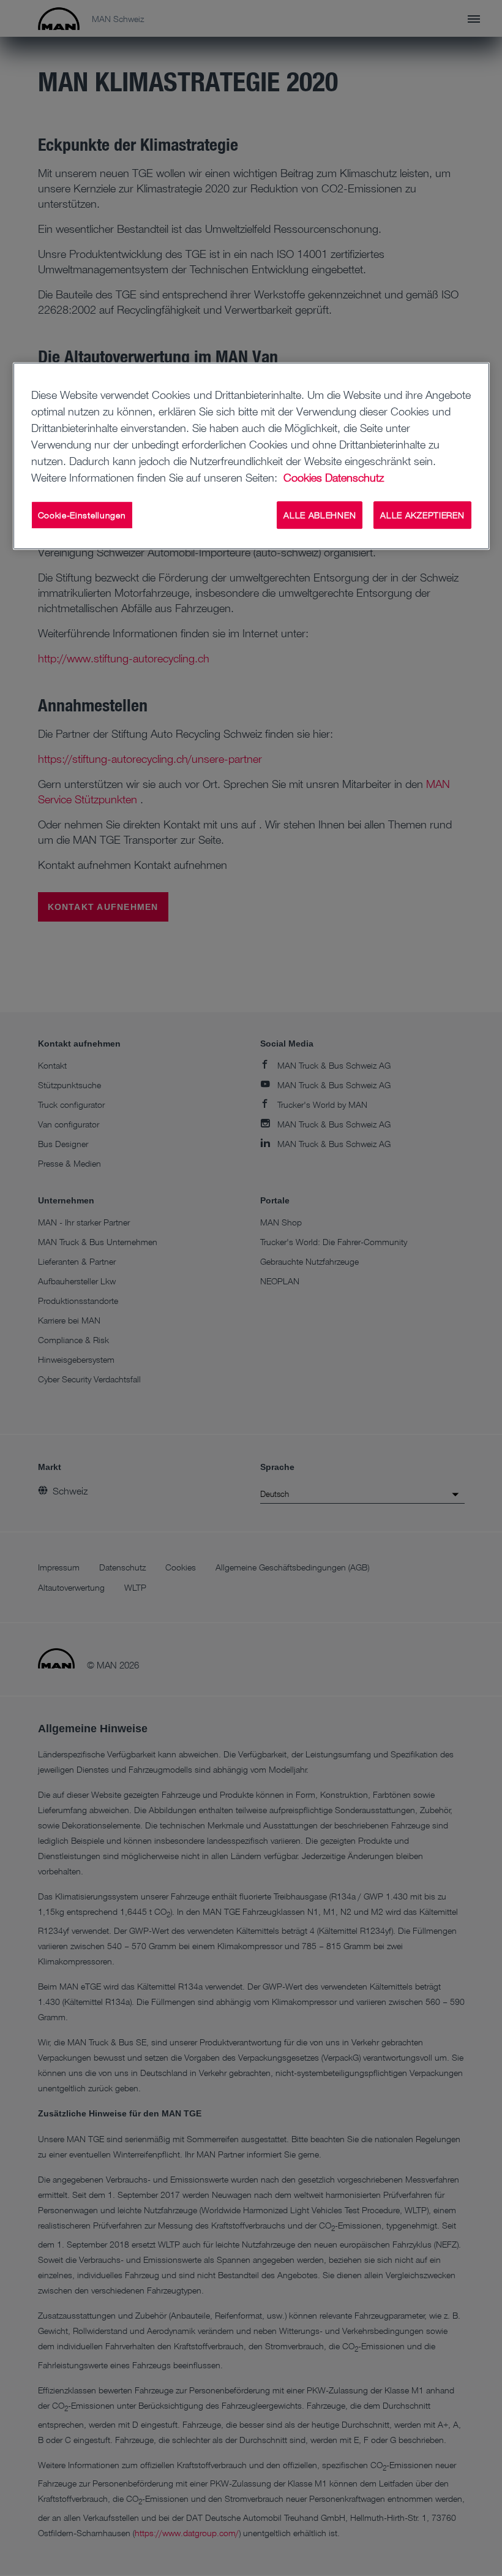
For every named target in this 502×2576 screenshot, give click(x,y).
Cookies (303, 477)
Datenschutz (354, 477)
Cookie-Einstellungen (82, 515)
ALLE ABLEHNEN (320, 515)
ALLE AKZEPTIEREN (422, 515)
